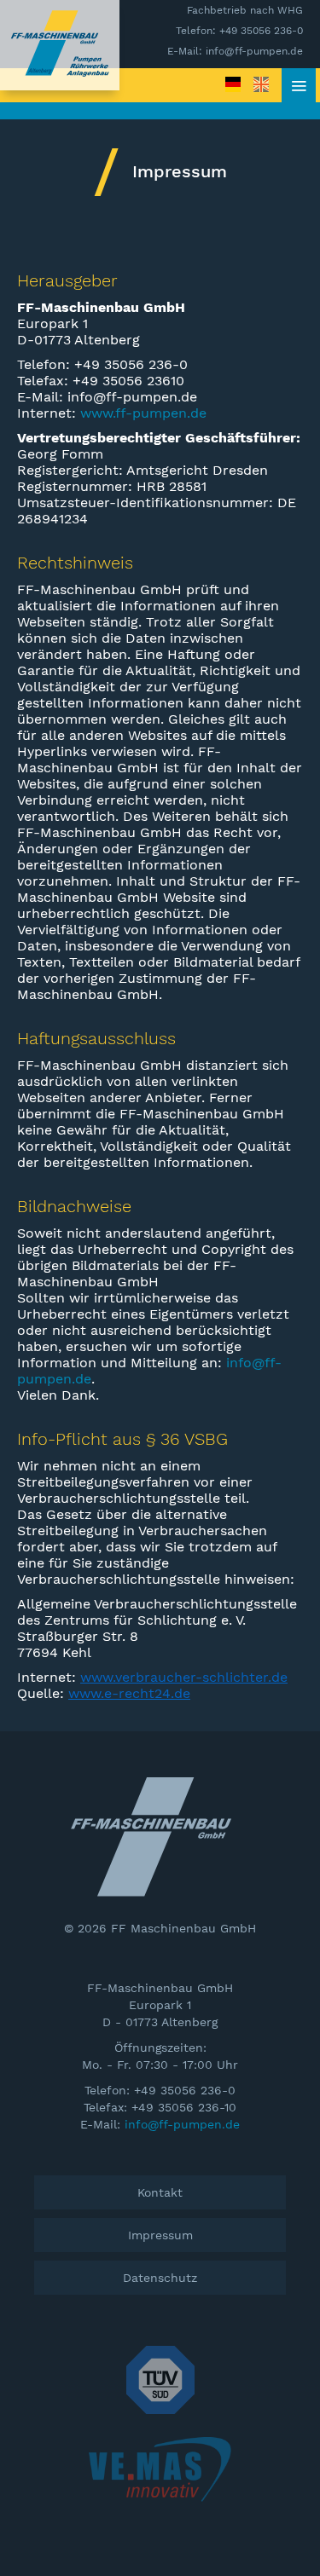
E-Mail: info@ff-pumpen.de (235, 51)
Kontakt (160, 2192)
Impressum (160, 2235)
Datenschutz (160, 2278)
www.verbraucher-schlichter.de (184, 1677)
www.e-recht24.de (129, 1693)
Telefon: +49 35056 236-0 (239, 31)
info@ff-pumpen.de (182, 2124)
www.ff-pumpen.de (143, 413)
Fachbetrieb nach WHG (245, 10)
